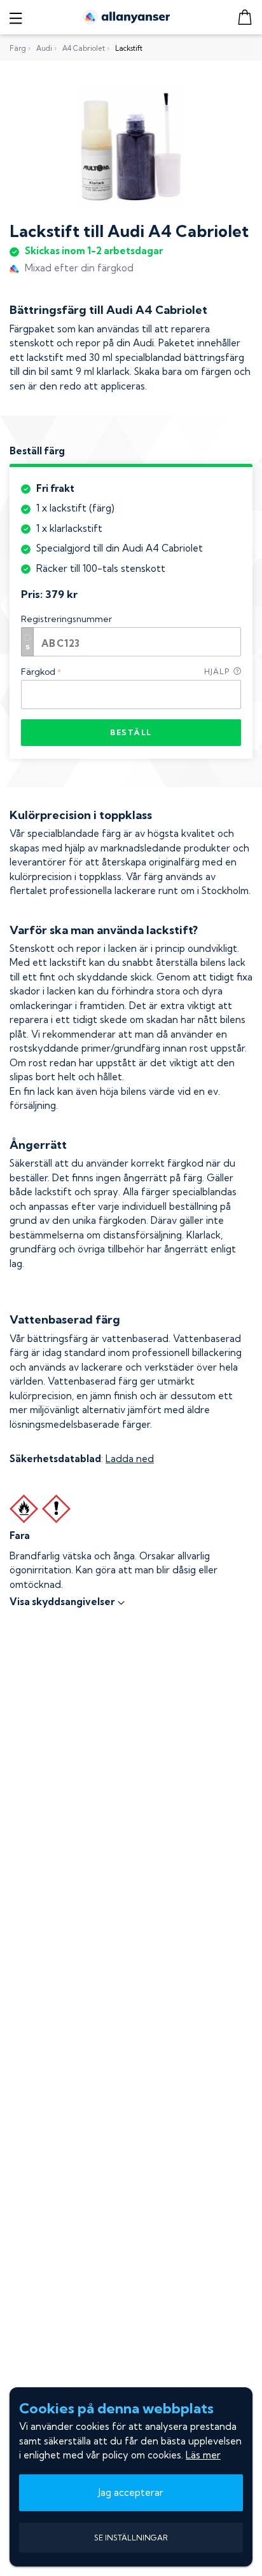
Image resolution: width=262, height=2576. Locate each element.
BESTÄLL (131, 732)
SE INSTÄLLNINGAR (131, 2538)
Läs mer (203, 2455)
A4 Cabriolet (84, 48)
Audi (44, 48)
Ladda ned (130, 1459)
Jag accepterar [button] (131, 2492)
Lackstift (129, 48)
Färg (18, 48)
